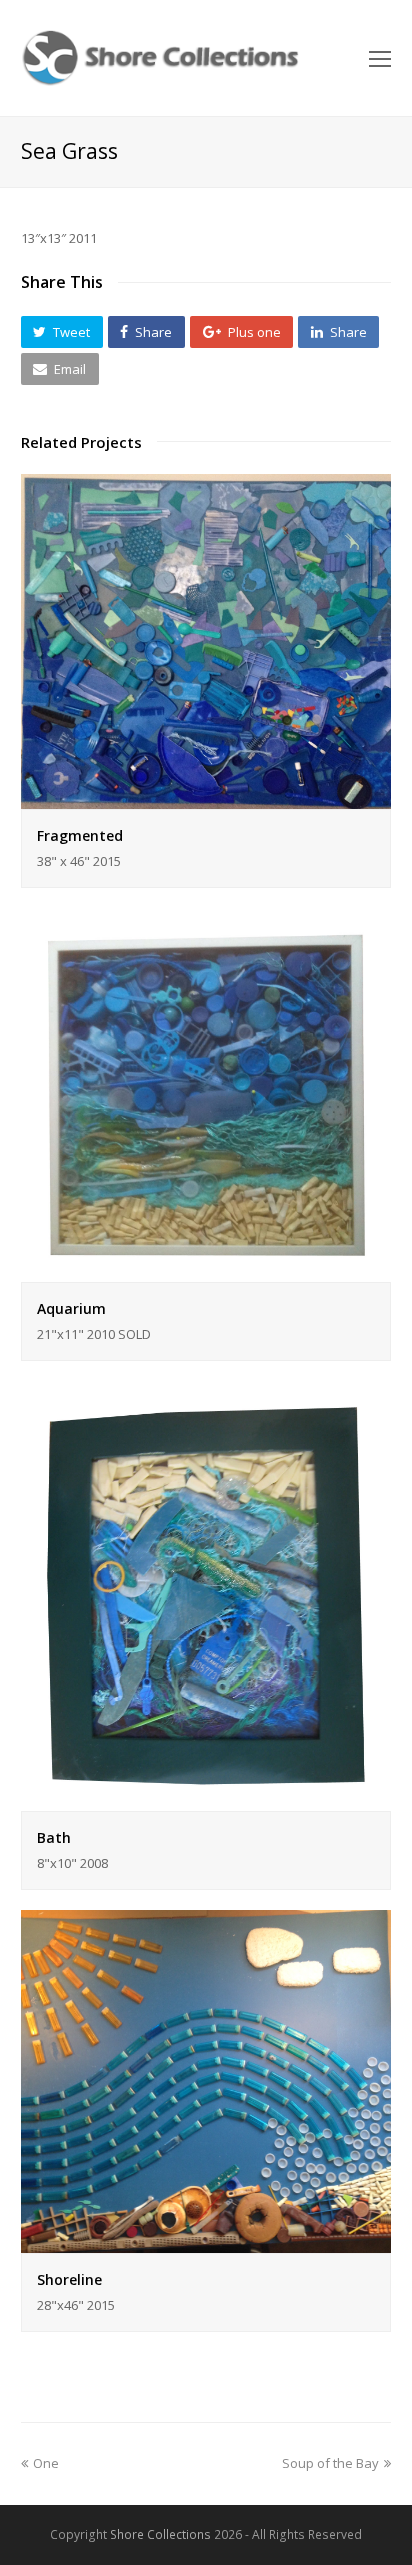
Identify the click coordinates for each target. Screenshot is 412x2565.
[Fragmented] (206, 797)
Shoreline (69, 2279)
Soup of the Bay (330, 2463)
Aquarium (71, 1308)
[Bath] (206, 1799)
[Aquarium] (206, 1270)
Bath (54, 1837)
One (45, 2463)
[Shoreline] (206, 2242)
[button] (62, 332)
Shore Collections (160, 2534)
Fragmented (80, 835)
